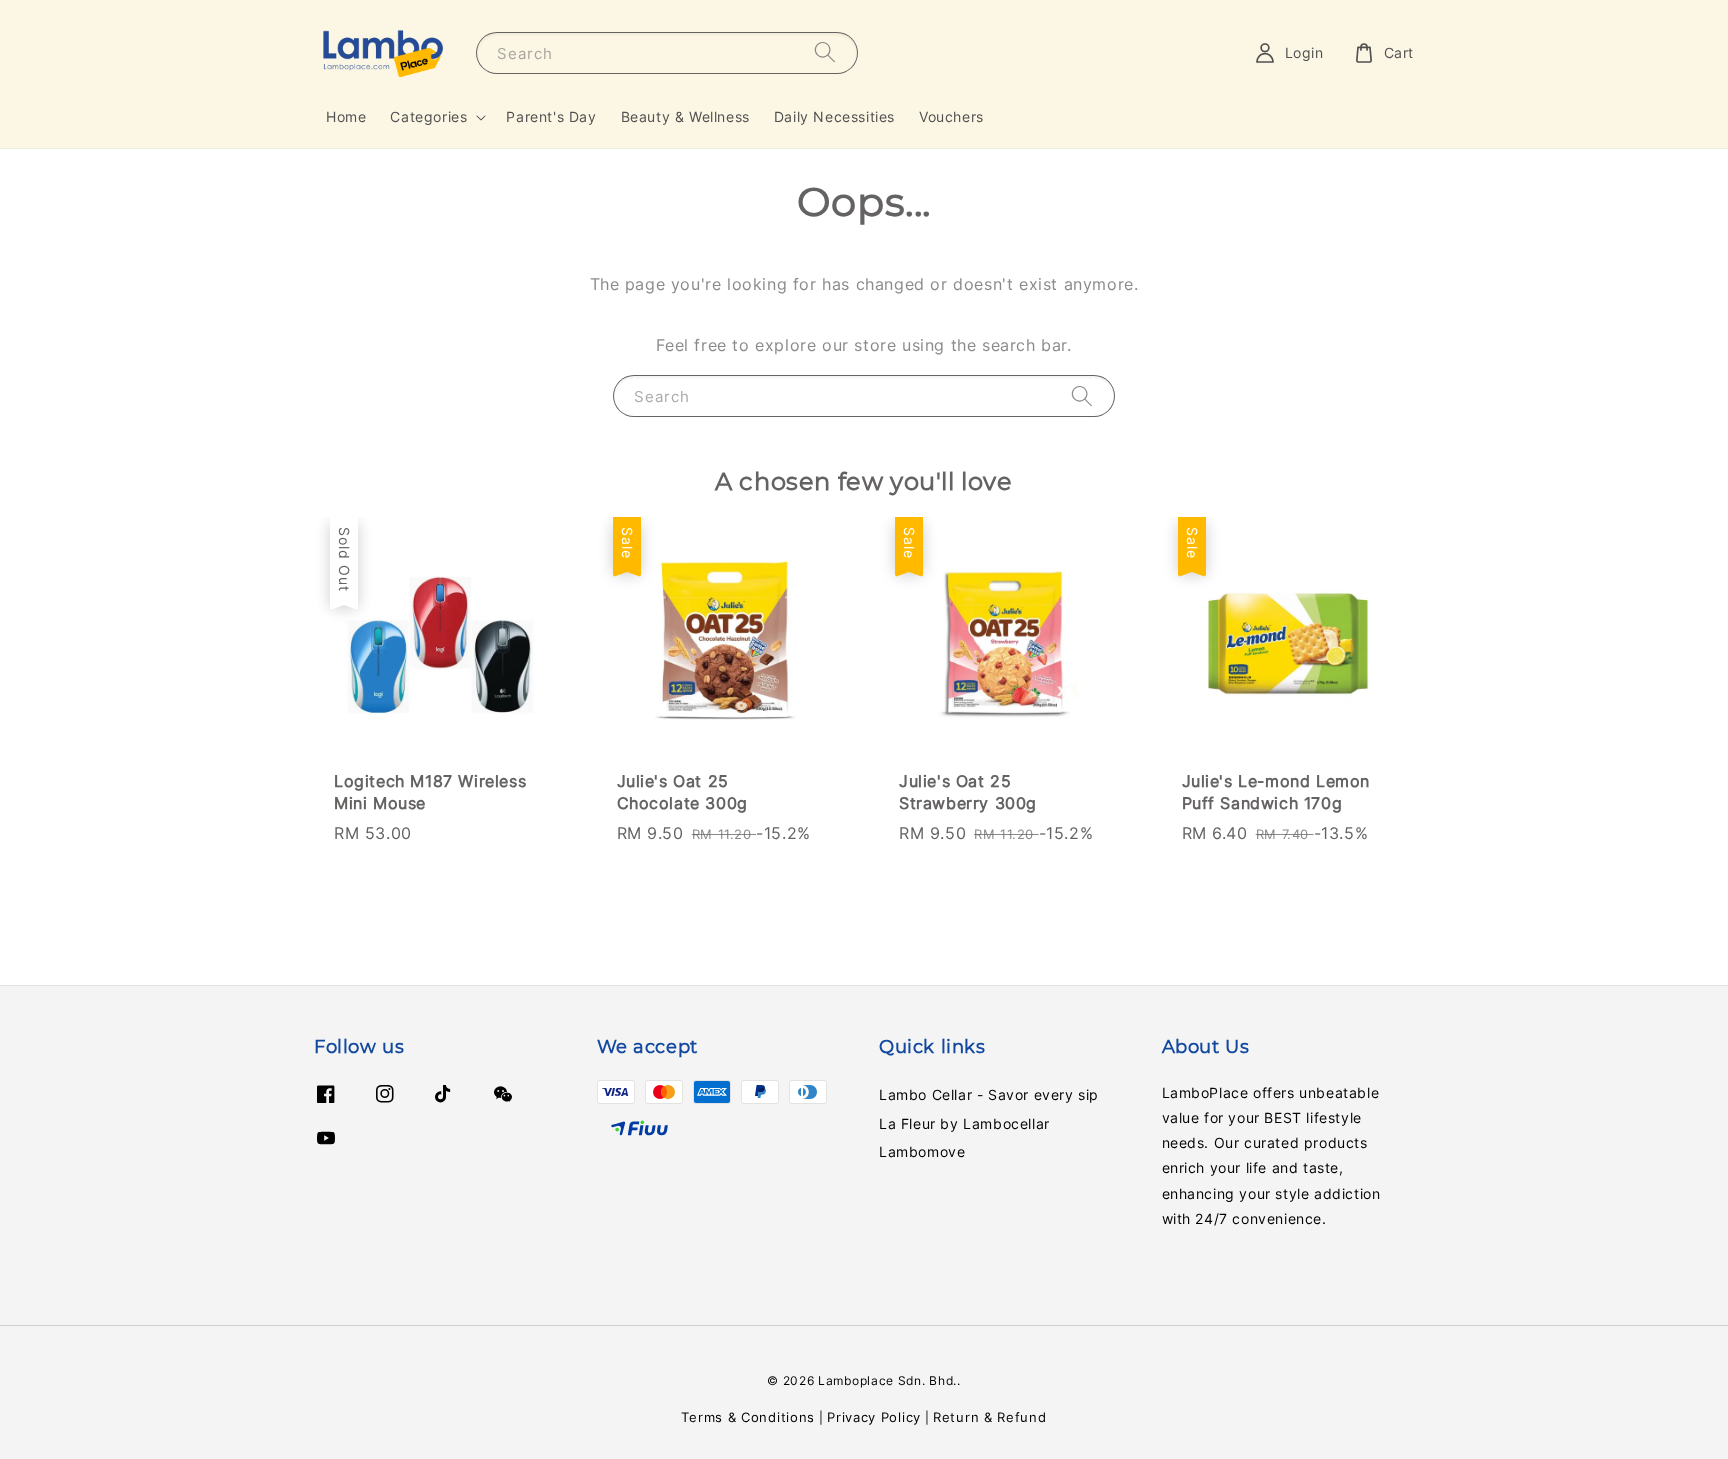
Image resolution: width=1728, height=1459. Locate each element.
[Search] (825, 52)
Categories (428, 116)
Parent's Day (551, 116)
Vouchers (951, 116)
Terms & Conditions (748, 1417)
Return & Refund (990, 1417)
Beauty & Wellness (685, 116)
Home (346, 116)
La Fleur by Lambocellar (964, 1123)
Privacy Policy (874, 1417)
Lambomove (922, 1151)
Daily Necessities (834, 116)
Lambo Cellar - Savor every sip (989, 1094)
